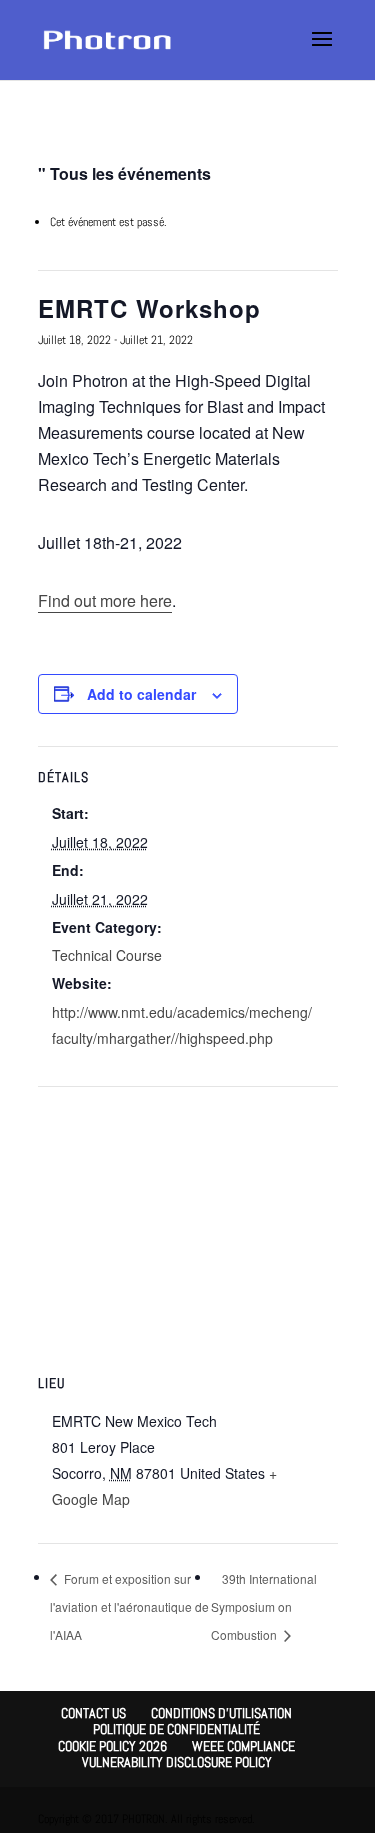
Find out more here (105, 600)
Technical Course (107, 955)
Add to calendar (141, 694)
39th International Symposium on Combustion (264, 1606)
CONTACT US (93, 1713)
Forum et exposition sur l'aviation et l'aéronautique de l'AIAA (129, 1606)
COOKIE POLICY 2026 (112, 1746)
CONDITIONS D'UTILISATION (221, 1713)
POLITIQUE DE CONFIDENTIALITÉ (176, 1729)
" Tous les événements (124, 173)
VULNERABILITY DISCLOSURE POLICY (177, 1762)
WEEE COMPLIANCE (243, 1746)
